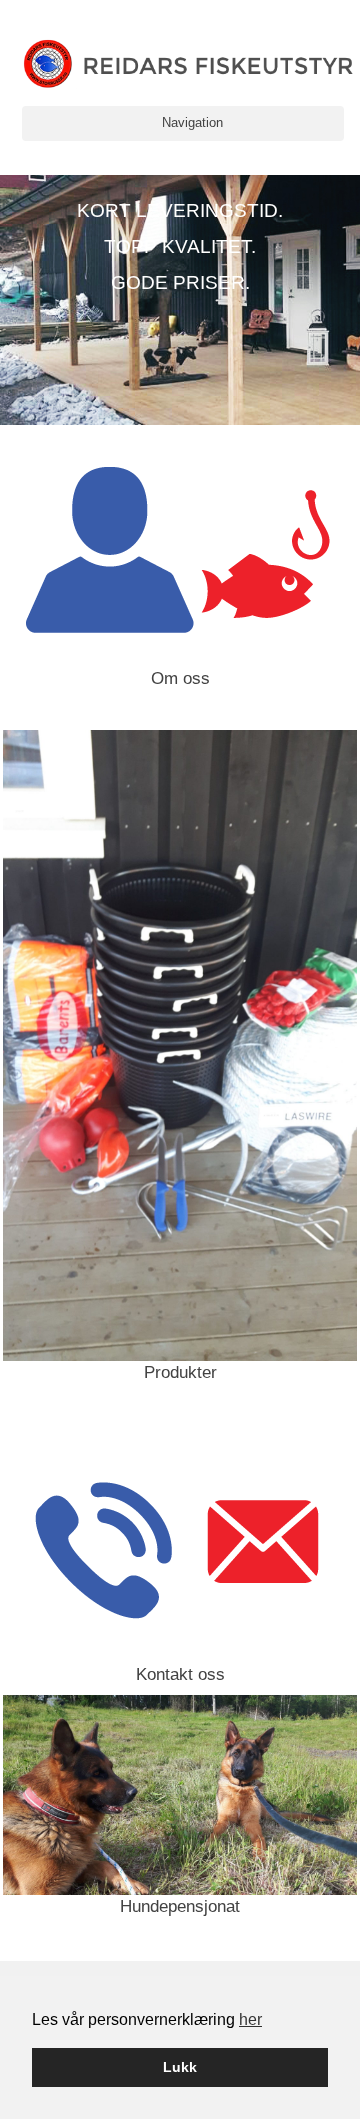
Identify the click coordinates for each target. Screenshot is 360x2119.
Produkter (180, 1372)
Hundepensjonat (180, 1906)
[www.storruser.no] (188, 63)
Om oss (180, 678)
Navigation (192, 122)
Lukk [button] (180, 2067)
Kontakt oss (180, 1674)
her (250, 2019)
